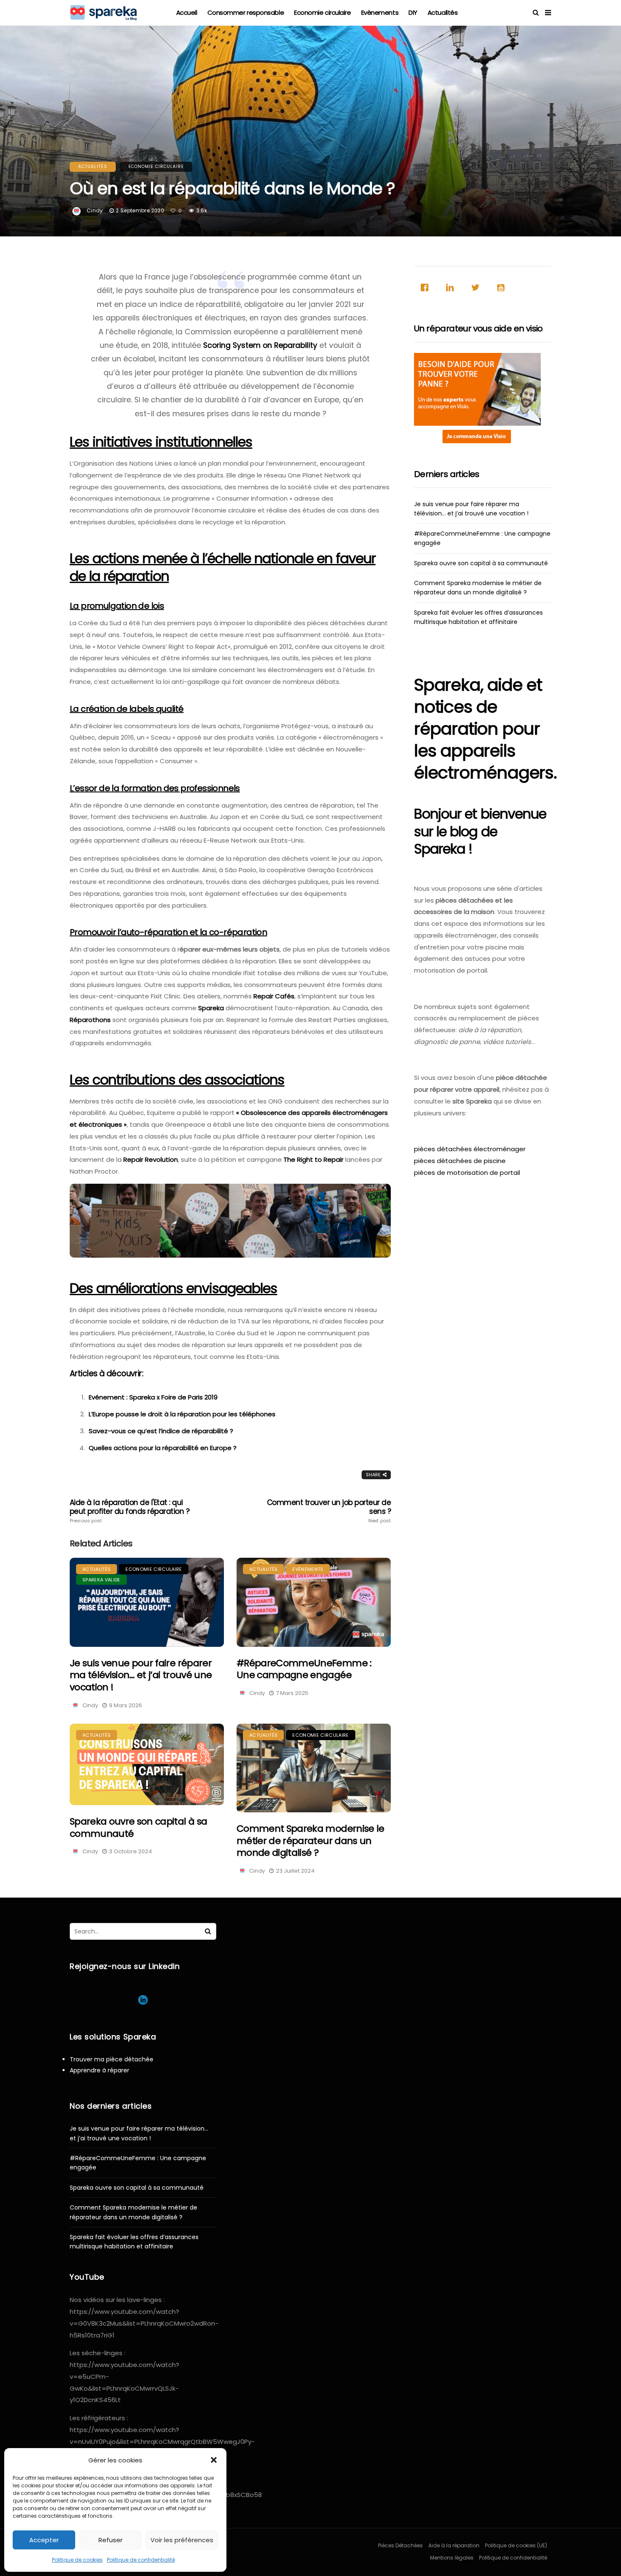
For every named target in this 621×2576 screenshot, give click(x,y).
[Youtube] (503, 287)
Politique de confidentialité (141, 2560)
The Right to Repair (313, 1159)
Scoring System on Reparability (260, 345)
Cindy (95, 210)
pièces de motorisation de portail (467, 1173)
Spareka (211, 1008)
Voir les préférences (182, 2540)
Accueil (187, 12)
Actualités (443, 12)
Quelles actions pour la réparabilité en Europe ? (163, 1448)
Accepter (44, 2540)
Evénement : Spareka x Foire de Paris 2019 (153, 1397)
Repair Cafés (274, 996)
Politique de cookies (77, 2560)
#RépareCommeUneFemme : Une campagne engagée (304, 1669)
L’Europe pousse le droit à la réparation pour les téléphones (182, 1414)
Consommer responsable (246, 12)
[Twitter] (477, 287)
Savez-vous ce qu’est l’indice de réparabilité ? (161, 1431)
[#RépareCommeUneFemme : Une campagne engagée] (314, 1602)
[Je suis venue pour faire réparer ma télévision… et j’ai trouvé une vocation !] (147, 1602)
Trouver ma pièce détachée (112, 2059)
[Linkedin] (452, 287)
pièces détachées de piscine (460, 1161)
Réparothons (90, 1020)
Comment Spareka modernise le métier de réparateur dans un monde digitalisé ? (310, 1841)
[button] (214, 2460)
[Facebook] (427, 287)
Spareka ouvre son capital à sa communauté (138, 1828)
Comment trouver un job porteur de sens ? (329, 1511)
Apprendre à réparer (99, 2070)
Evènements (380, 12)
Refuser (110, 2540)
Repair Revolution (151, 1159)
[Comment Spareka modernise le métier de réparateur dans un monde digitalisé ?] (314, 1768)
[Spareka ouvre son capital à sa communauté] (147, 1765)
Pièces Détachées (400, 2545)
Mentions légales (452, 2558)
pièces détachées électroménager (470, 1149)
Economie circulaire (322, 12)
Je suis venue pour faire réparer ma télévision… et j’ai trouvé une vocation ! (141, 1675)
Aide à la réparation (454, 2545)
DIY (413, 12)
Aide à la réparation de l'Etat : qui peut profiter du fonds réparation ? (129, 1511)
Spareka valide (101, 1580)
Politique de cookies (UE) (516, 2545)
